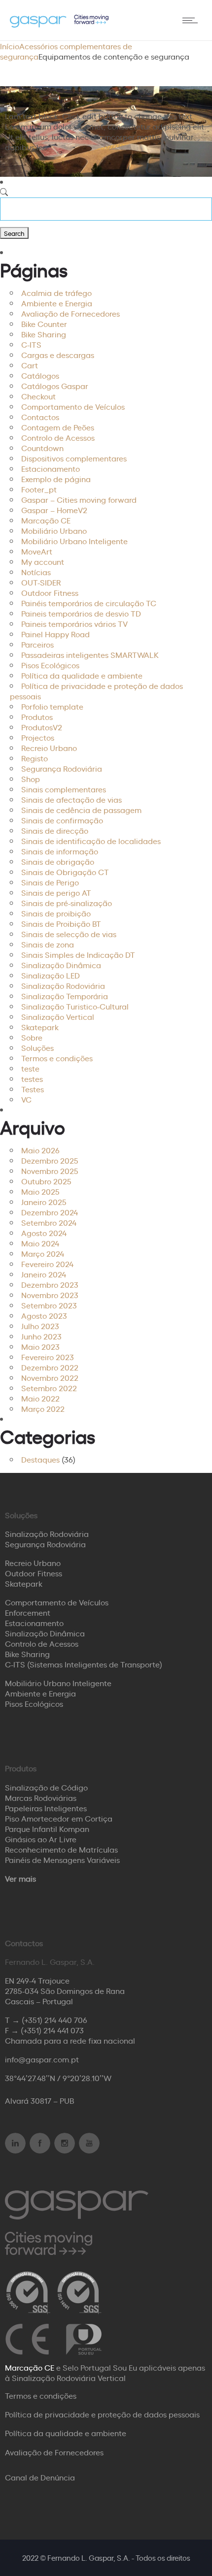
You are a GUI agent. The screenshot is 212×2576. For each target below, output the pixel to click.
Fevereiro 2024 (47, 1264)
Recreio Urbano (49, 748)
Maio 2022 (40, 1398)
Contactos (40, 417)
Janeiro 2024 (44, 1274)
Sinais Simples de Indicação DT (78, 954)
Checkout (38, 396)
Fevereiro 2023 (48, 1357)
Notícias (36, 572)
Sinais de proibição (56, 913)
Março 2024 (43, 1253)
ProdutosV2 (42, 727)
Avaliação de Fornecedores (71, 313)
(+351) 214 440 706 (54, 2020)
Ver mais (20, 1878)
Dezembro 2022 (50, 1367)
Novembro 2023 (50, 1295)
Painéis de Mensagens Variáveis (62, 1859)
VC (26, 1099)
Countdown (42, 448)
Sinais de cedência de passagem (81, 810)
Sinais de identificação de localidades (91, 841)
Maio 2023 (40, 1346)
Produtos (37, 717)
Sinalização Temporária (65, 996)
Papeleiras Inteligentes (46, 1808)
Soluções (37, 1047)
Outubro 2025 (46, 1181)
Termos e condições (57, 1058)
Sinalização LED (51, 975)
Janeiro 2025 (44, 1202)
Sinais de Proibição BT (61, 923)
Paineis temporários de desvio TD (81, 613)
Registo (35, 758)
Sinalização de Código (46, 1787)
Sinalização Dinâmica (61, 965)
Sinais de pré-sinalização (67, 903)
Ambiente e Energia (57, 303)
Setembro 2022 (49, 1388)
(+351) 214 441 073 (52, 2030)
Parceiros (37, 644)
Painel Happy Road (55, 634)
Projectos (38, 737)
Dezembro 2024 (50, 1212)
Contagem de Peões (58, 427)
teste (30, 1068)
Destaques (40, 1459)
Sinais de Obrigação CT (65, 872)
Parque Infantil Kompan (47, 1828)
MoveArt (37, 551)
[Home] (59, 24)
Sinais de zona (48, 944)
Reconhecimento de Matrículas (61, 1849)
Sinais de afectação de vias (71, 799)
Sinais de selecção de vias (69, 934)
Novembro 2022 (50, 1377)
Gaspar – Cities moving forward (79, 499)
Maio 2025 (40, 1191)
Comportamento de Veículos (73, 406)
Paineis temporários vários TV (74, 623)
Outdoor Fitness (50, 592)
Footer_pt (39, 489)
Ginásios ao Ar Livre (41, 1839)
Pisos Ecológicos (50, 665)
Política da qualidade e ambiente (82, 675)
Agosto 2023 (44, 1315)
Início (10, 46)
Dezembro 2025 (50, 1160)
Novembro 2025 (50, 1171)
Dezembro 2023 (50, 1284)
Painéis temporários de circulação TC (89, 603)
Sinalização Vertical (58, 1016)
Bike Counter (44, 324)
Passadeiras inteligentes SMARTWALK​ (90, 654)
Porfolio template (52, 706)
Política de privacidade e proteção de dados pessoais (96, 691)
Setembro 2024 (49, 1222)
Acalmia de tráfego (56, 293)
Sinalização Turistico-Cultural (75, 1006)
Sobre (32, 1037)
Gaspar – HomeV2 (54, 510)
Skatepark (40, 1027)
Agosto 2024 (44, 1233)
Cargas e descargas (58, 355)
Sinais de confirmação (62, 820)
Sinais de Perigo (50, 882)
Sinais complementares (64, 789)
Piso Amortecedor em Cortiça (59, 1818)
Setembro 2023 (49, 1305)
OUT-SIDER (41, 582)
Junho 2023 (41, 1336)
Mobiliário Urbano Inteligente (74, 541)
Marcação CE (46, 520)
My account (43, 561)
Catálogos (40, 375)
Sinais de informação (60, 851)
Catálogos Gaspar (55, 386)
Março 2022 (43, 1408)
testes (32, 1078)
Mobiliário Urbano (54, 530)
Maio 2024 (40, 1243)
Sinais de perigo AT (56, 892)
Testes (33, 1089)
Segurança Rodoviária (62, 768)
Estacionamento (51, 468)
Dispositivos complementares (74, 458)
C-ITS (31, 344)
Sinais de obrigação (58, 861)
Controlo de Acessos (58, 437)
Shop (31, 779)
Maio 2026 (40, 1150)
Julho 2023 (40, 1326)
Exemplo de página (56, 479)
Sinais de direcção (55, 830)
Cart (30, 365)
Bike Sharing (44, 334)
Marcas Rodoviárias (41, 1797)
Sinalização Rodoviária (63, 985)
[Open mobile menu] (192, 20)
